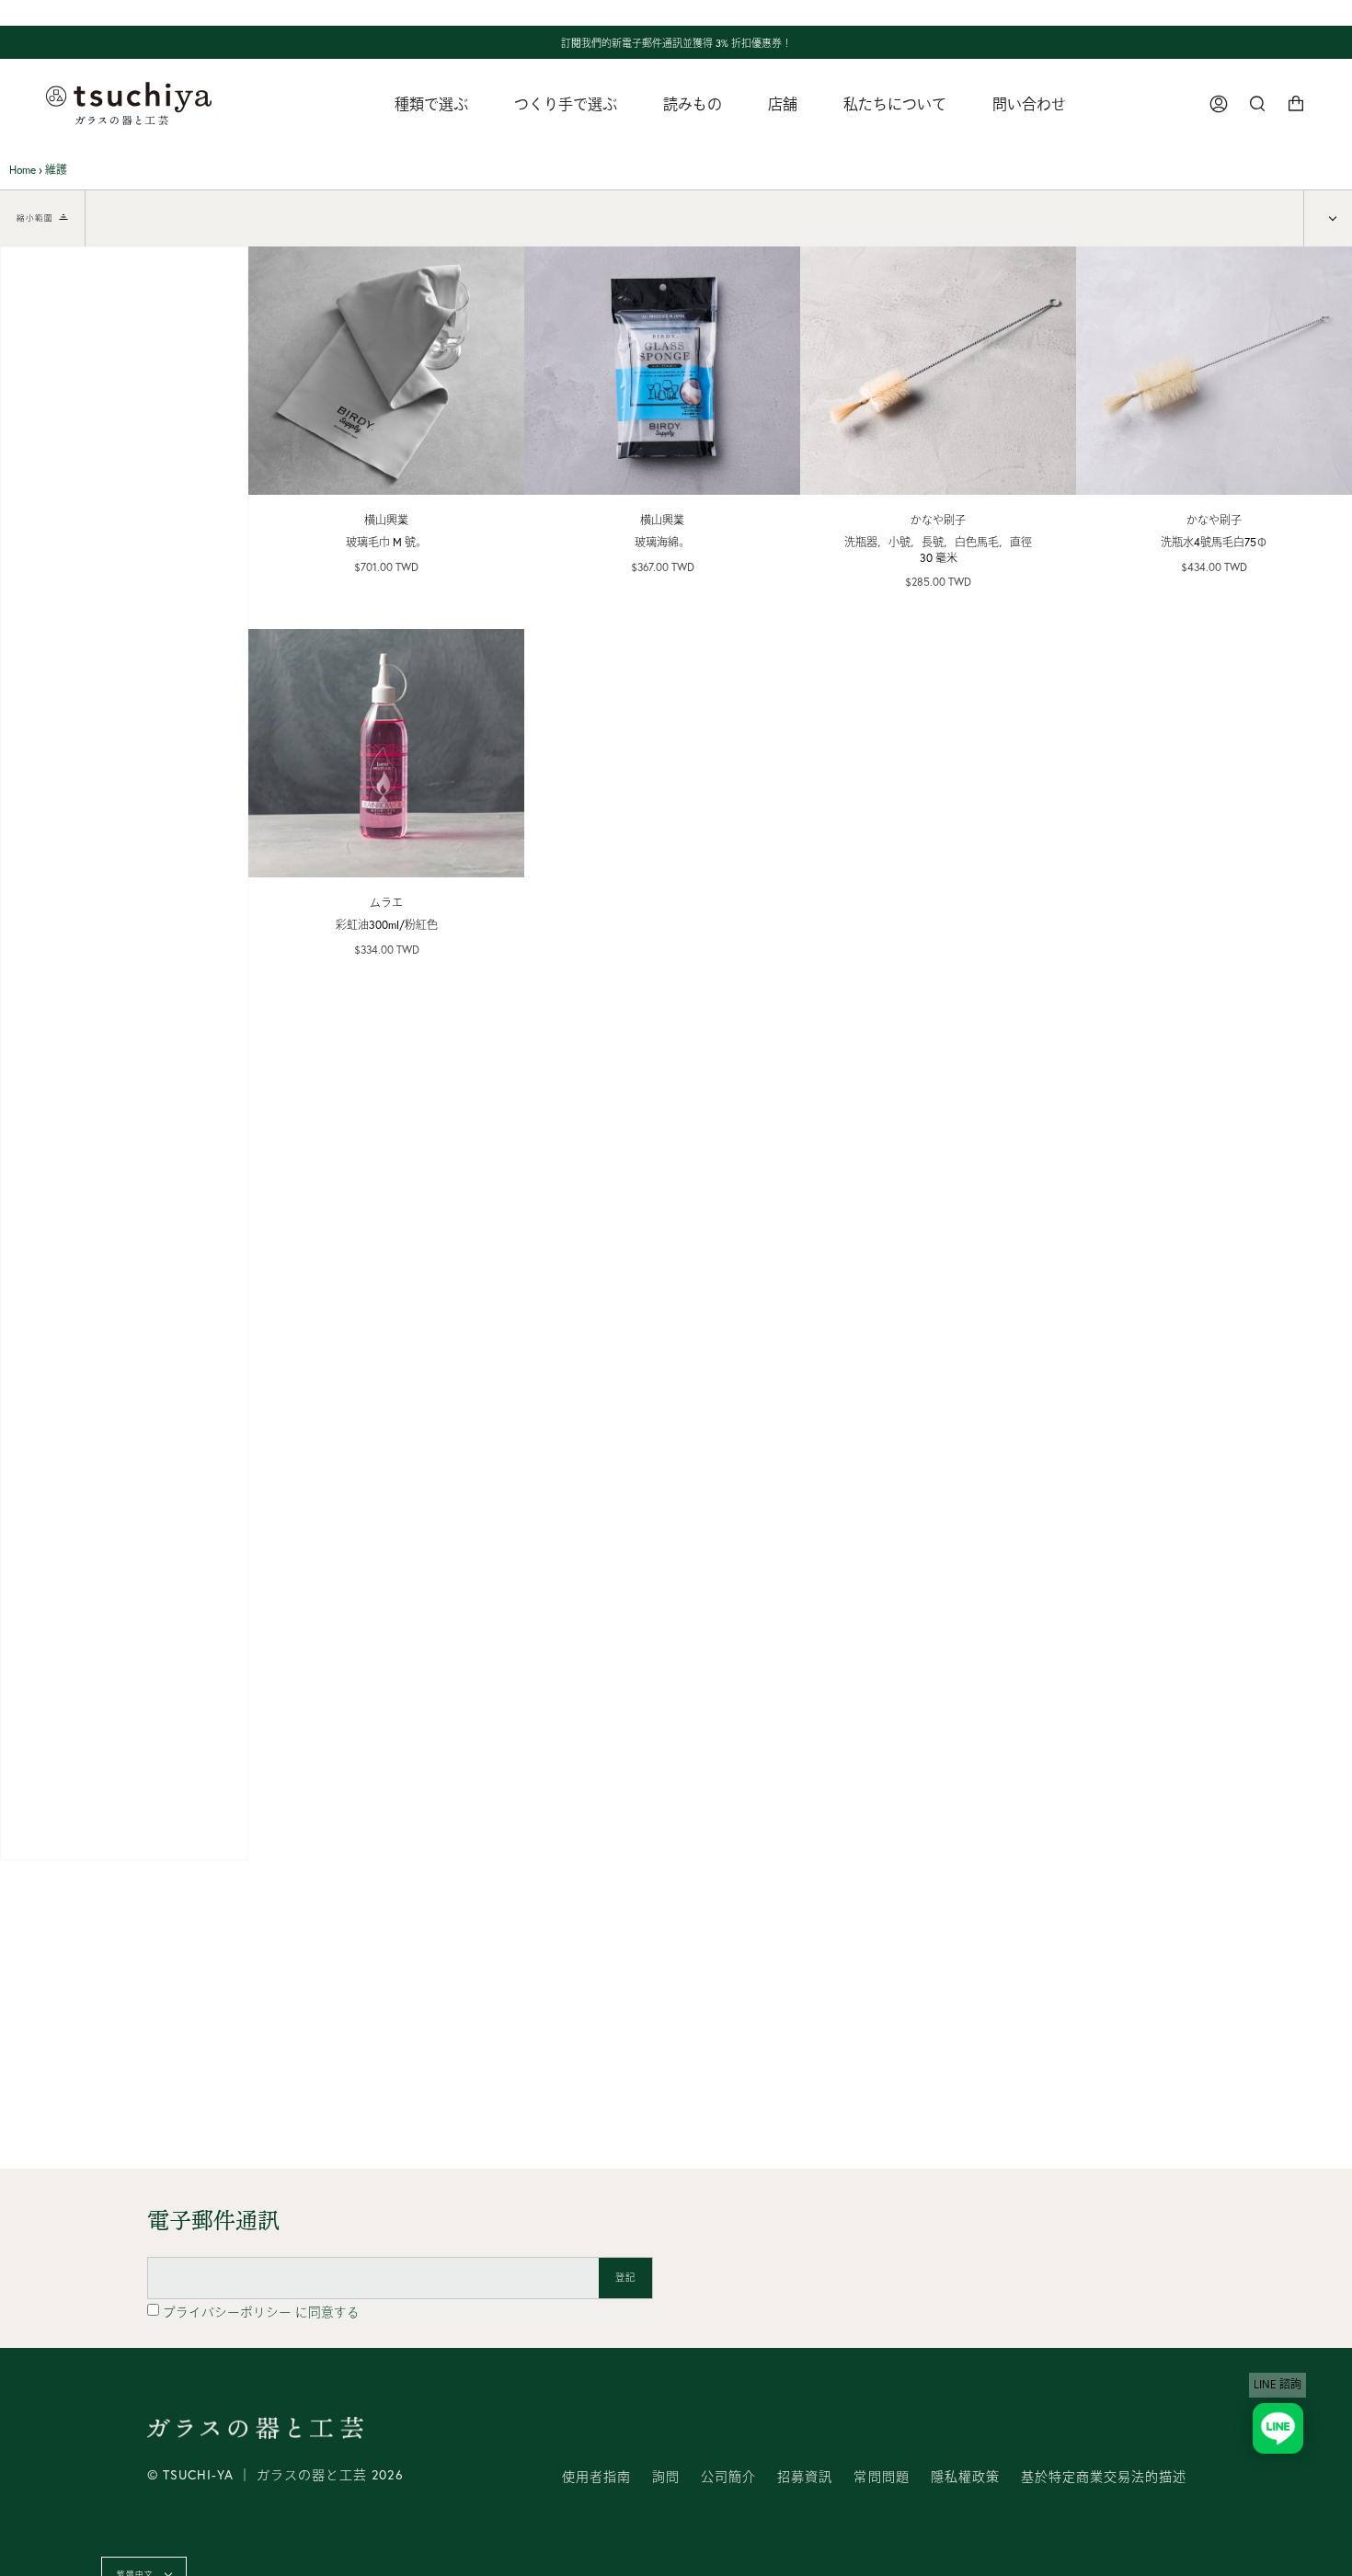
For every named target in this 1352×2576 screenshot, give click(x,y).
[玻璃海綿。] (662, 371)
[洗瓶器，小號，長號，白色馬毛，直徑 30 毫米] (938, 371)
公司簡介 (728, 2477)
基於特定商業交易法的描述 (1104, 2477)
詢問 (666, 2477)
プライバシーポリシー (229, 2312)
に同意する (261, 2312)
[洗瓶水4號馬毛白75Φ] (1214, 371)
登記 (625, 2278)
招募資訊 (805, 2477)
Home (23, 170)
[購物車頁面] (1296, 103)
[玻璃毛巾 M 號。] (386, 371)
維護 (56, 170)
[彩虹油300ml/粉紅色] (386, 753)
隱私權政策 (965, 2477)
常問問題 (881, 2477)
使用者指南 (596, 2477)
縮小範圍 (35, 218)
